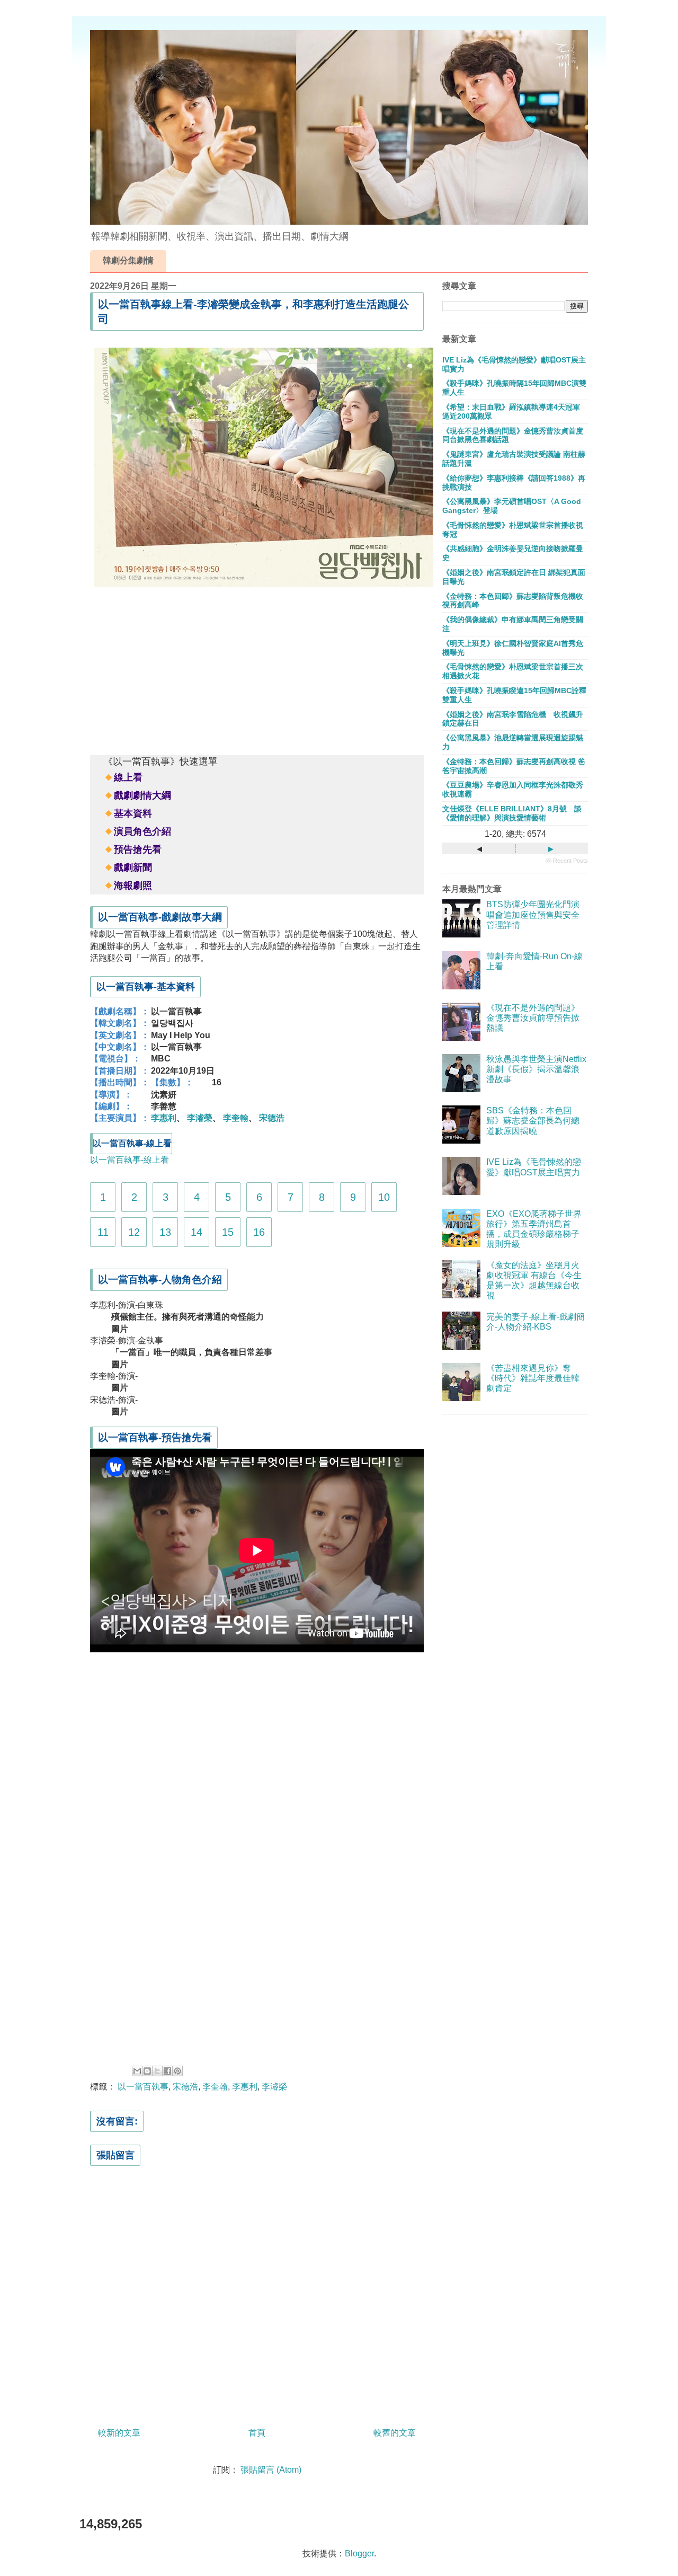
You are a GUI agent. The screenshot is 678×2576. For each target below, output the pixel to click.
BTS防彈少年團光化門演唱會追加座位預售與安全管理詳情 (533, 914)
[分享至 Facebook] (167, 2071)
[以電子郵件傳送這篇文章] (137, 2071)
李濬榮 (200, 1118)
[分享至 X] (157, 2071)
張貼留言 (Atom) (271, 2470)
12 (134, 1232)
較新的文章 (119, 2433)
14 (197, 1232)
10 (384, 1197)
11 (103, 1232)
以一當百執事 (143, 2087)
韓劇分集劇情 (128, 260)
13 (165, 1232)
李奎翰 (236, 1118)
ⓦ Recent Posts (567, 861)
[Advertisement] (257, 669)
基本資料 (133, 813)
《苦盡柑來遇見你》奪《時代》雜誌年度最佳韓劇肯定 (533, 1378)
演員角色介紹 (142, 831)
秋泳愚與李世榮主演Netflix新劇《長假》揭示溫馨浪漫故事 (536, 1069)
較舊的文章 (395, 2433)
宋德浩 (272, 1118)
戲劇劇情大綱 (142, 795)
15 (228, 1232)
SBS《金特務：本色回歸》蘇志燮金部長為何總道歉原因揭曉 (533, 1121)
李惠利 (164, 1118)
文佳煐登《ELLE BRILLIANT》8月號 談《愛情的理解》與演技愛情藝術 (512, 813)
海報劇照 (133, 886)
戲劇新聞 (133, 867)
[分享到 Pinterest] (177, 2071)
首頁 (257, 2433)
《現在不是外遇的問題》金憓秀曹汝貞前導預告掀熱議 (533, 1018)
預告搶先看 (138, 849)
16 (259, 1232)
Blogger (359, 2553)
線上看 (128, 777)
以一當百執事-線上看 (130, 1160)
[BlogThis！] (147, 2071)
